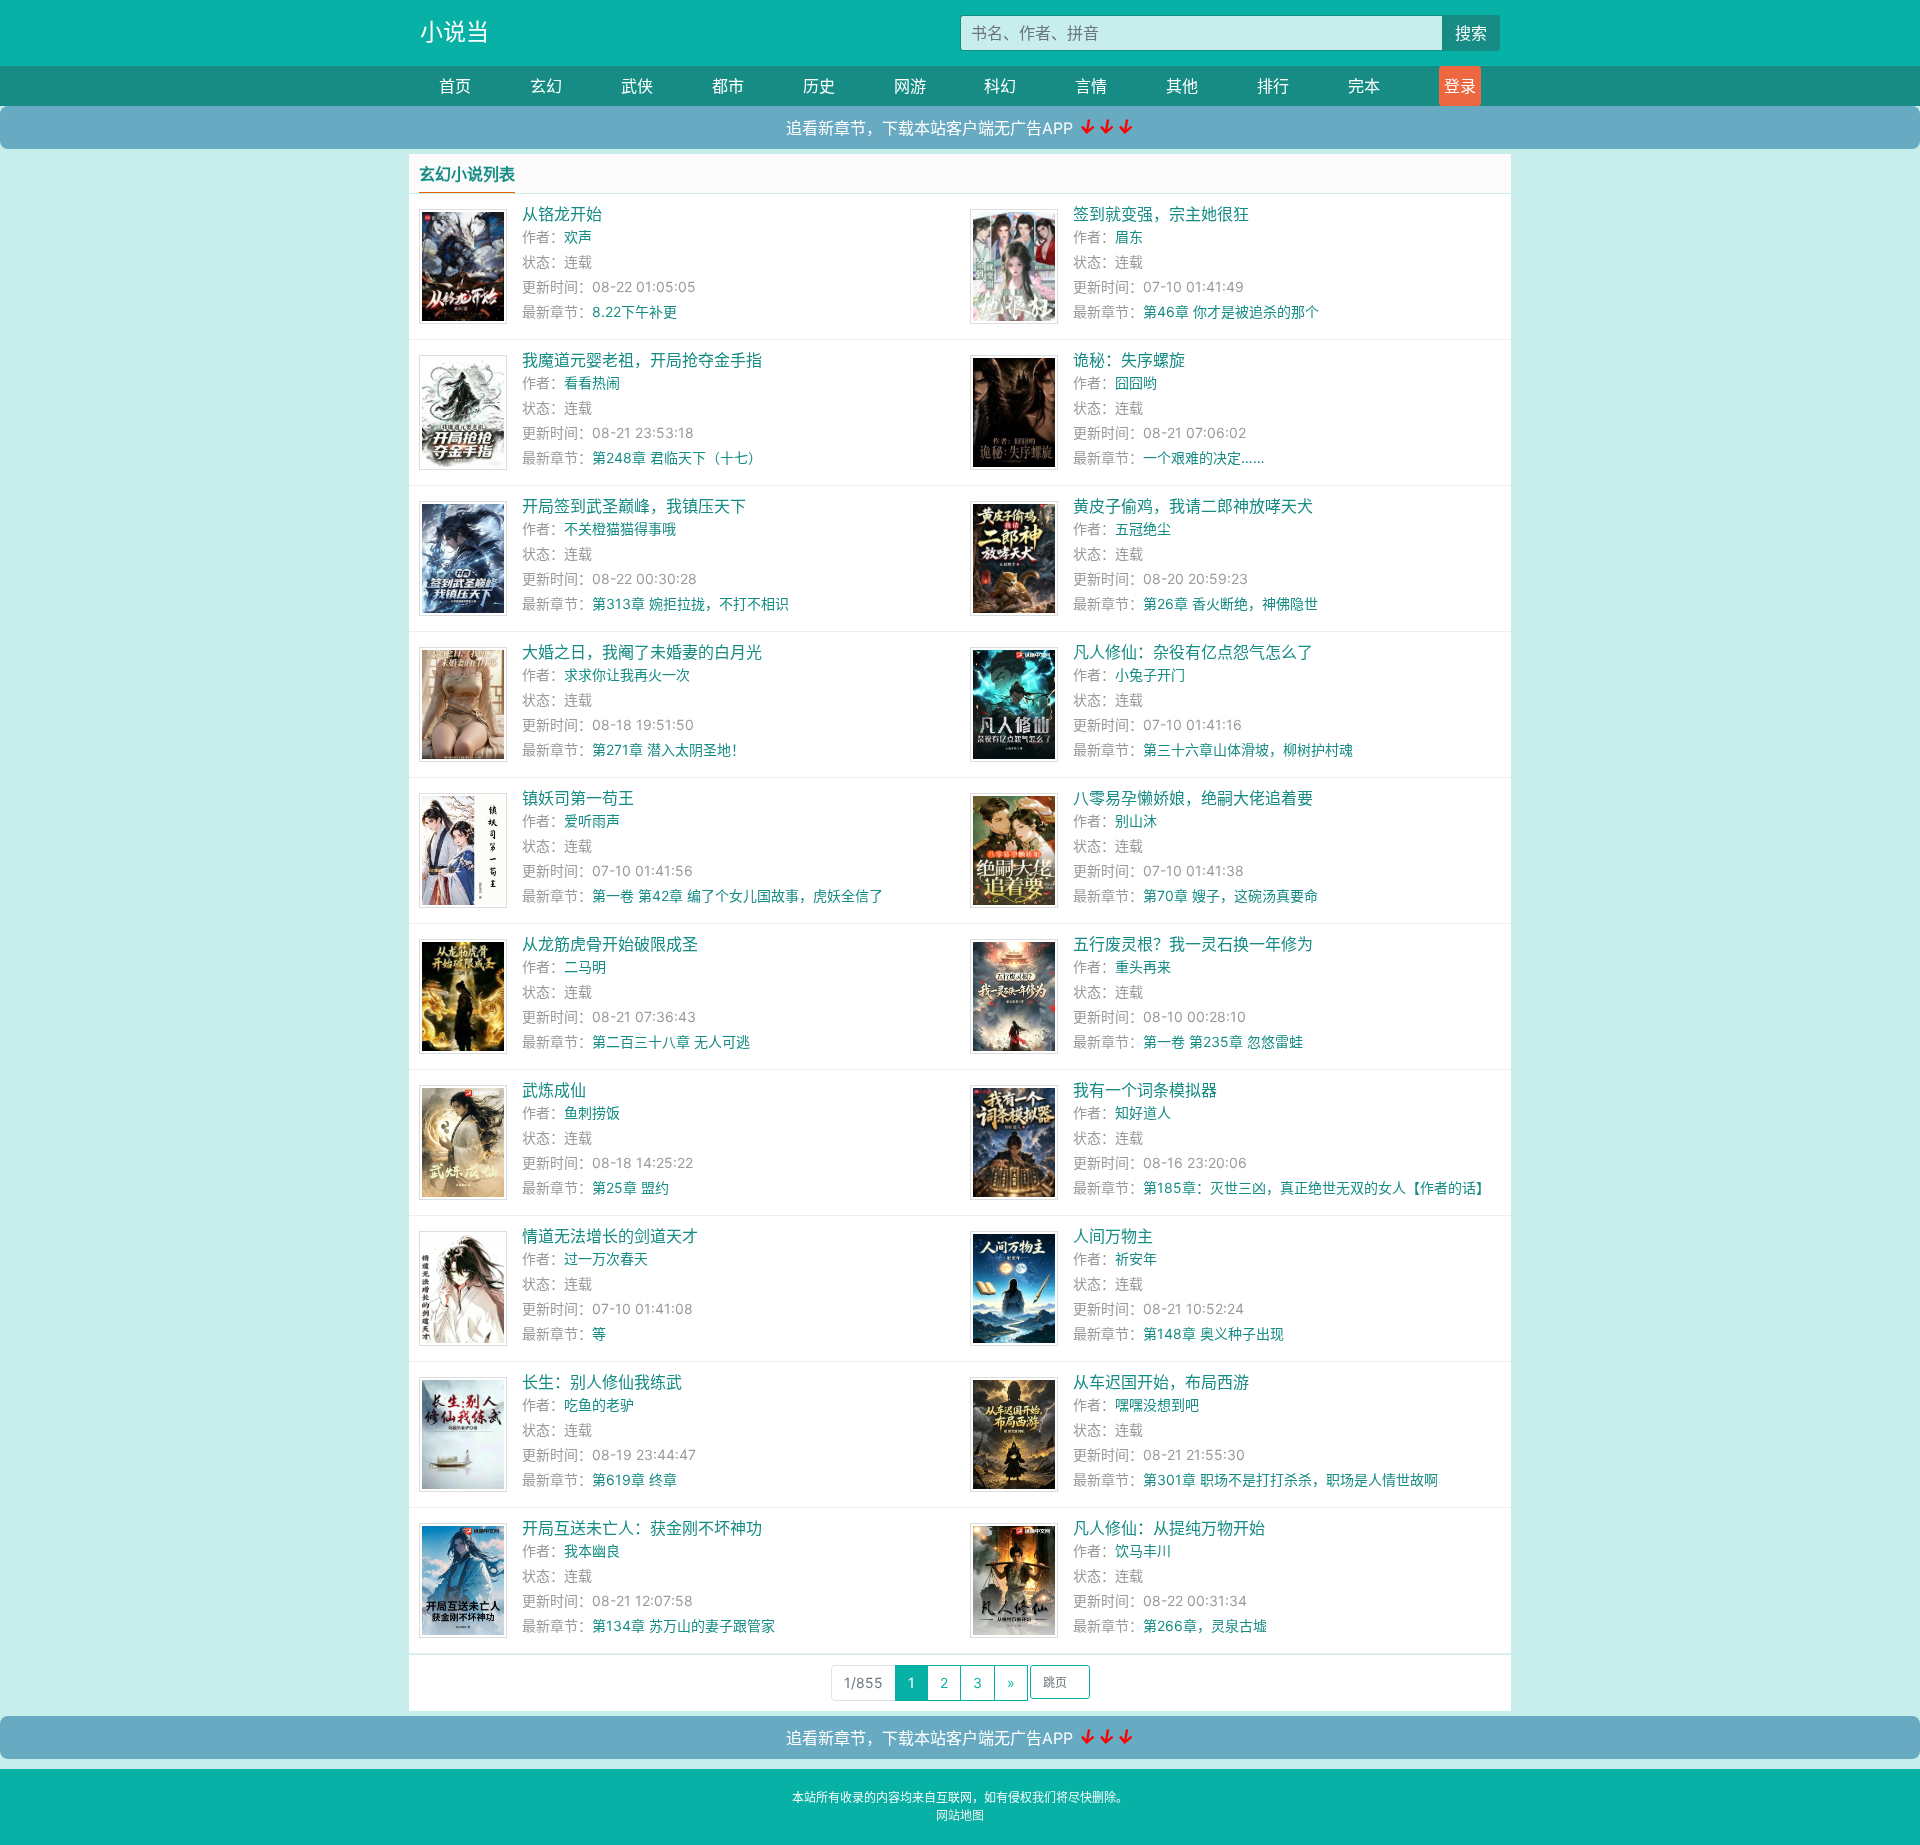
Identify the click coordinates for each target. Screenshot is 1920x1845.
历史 (819, 86)
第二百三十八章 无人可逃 (671, 1041)
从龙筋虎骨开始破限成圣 (610, 944)
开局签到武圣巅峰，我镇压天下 (634, 506)
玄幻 (546, 86)
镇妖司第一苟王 (578, 798)
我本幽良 (592, 1550)
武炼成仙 (554, 1090)
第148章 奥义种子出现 (1213, 1333)
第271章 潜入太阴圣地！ (668, 749)
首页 (455, 86)
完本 (1364, 86)
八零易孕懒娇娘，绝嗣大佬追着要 (1193, 798)
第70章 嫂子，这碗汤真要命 (1230, 895)
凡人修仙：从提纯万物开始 (1169, 1528)
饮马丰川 (1143, 1550)
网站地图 (960, 1815)
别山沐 (1136, 820)
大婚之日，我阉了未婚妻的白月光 (642, 652)
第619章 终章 (634, 1479)
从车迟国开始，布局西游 (1161, 1382)
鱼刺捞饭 (592, 1112)
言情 (1091, 86)
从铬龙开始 (562, 214)
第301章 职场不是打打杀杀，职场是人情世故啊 (1290, 1479)
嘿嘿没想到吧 (1157, 1404)
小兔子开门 (1150, 674)
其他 (1182, 86)
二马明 (585, 966)
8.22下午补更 (634, 311)
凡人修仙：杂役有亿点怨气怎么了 (1193, 652)
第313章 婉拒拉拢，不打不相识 (690, 603)
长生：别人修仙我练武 (602, 1382)
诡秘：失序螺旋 (1129, 360)
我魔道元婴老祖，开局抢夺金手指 (642, 360)
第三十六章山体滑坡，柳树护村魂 (1248, 749)
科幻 (1000, 86)
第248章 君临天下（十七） (677, 457)
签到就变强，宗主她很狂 (1161, 214)
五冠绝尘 (1143, 528)
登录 (1460, 86)
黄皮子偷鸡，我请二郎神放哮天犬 (1193, 506)
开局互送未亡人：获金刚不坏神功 (642, 1528)
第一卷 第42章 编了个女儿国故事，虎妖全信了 (737, 895)
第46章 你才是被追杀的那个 (1231, 311)
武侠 (637, 86)
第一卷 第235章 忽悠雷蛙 (1223, 1041)
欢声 (578, 236)
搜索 (1471, 33)
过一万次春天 (606, 1258)
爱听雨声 (592, 820)
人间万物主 (1113, 1236)
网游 (910, 86)
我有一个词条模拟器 (1145, 1090)
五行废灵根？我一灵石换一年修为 (1193, 944)
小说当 (454, 32)
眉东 (1129, 236)
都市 (728, 86)
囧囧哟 (1136, 382)
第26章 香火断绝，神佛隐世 (1230, 603)
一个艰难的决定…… (1204, 457)
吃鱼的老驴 (599, 1404)
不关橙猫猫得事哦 (620, 528)
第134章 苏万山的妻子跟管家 (683, 1625)
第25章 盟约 (630, 1187)
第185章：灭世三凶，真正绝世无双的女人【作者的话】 (1316, 1187)
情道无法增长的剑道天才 (610, 1236)
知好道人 (1143, 1112)
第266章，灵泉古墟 (1205, 1625)
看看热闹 (592, 382)
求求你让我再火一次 (627, 674)
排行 (1273, 86)
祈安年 (1136, 1258)
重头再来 (1143, 966)
